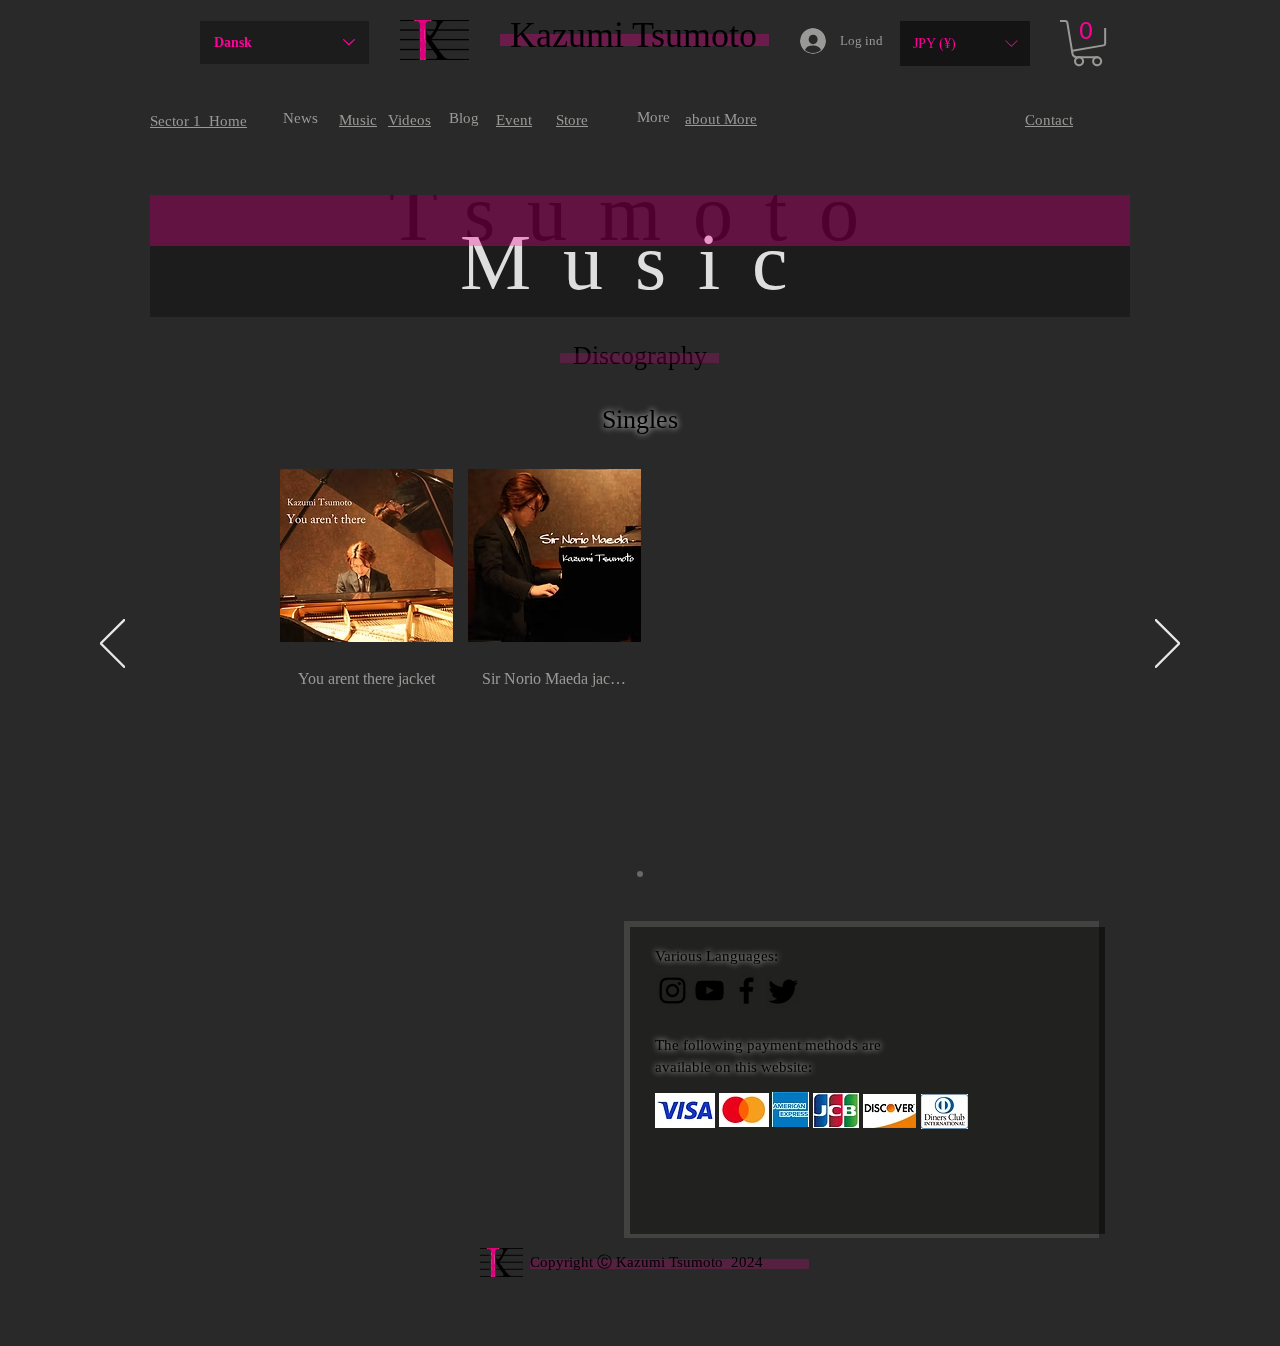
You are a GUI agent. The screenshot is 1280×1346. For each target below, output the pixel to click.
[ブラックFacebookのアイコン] (746, 990)
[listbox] (965, 43)
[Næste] (1167, 645)
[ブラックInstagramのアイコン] (672, 990)
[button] (965, 43)
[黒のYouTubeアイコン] (709, 990)
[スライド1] (640, 874)
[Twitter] (783, 990)
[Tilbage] (112, 645)
